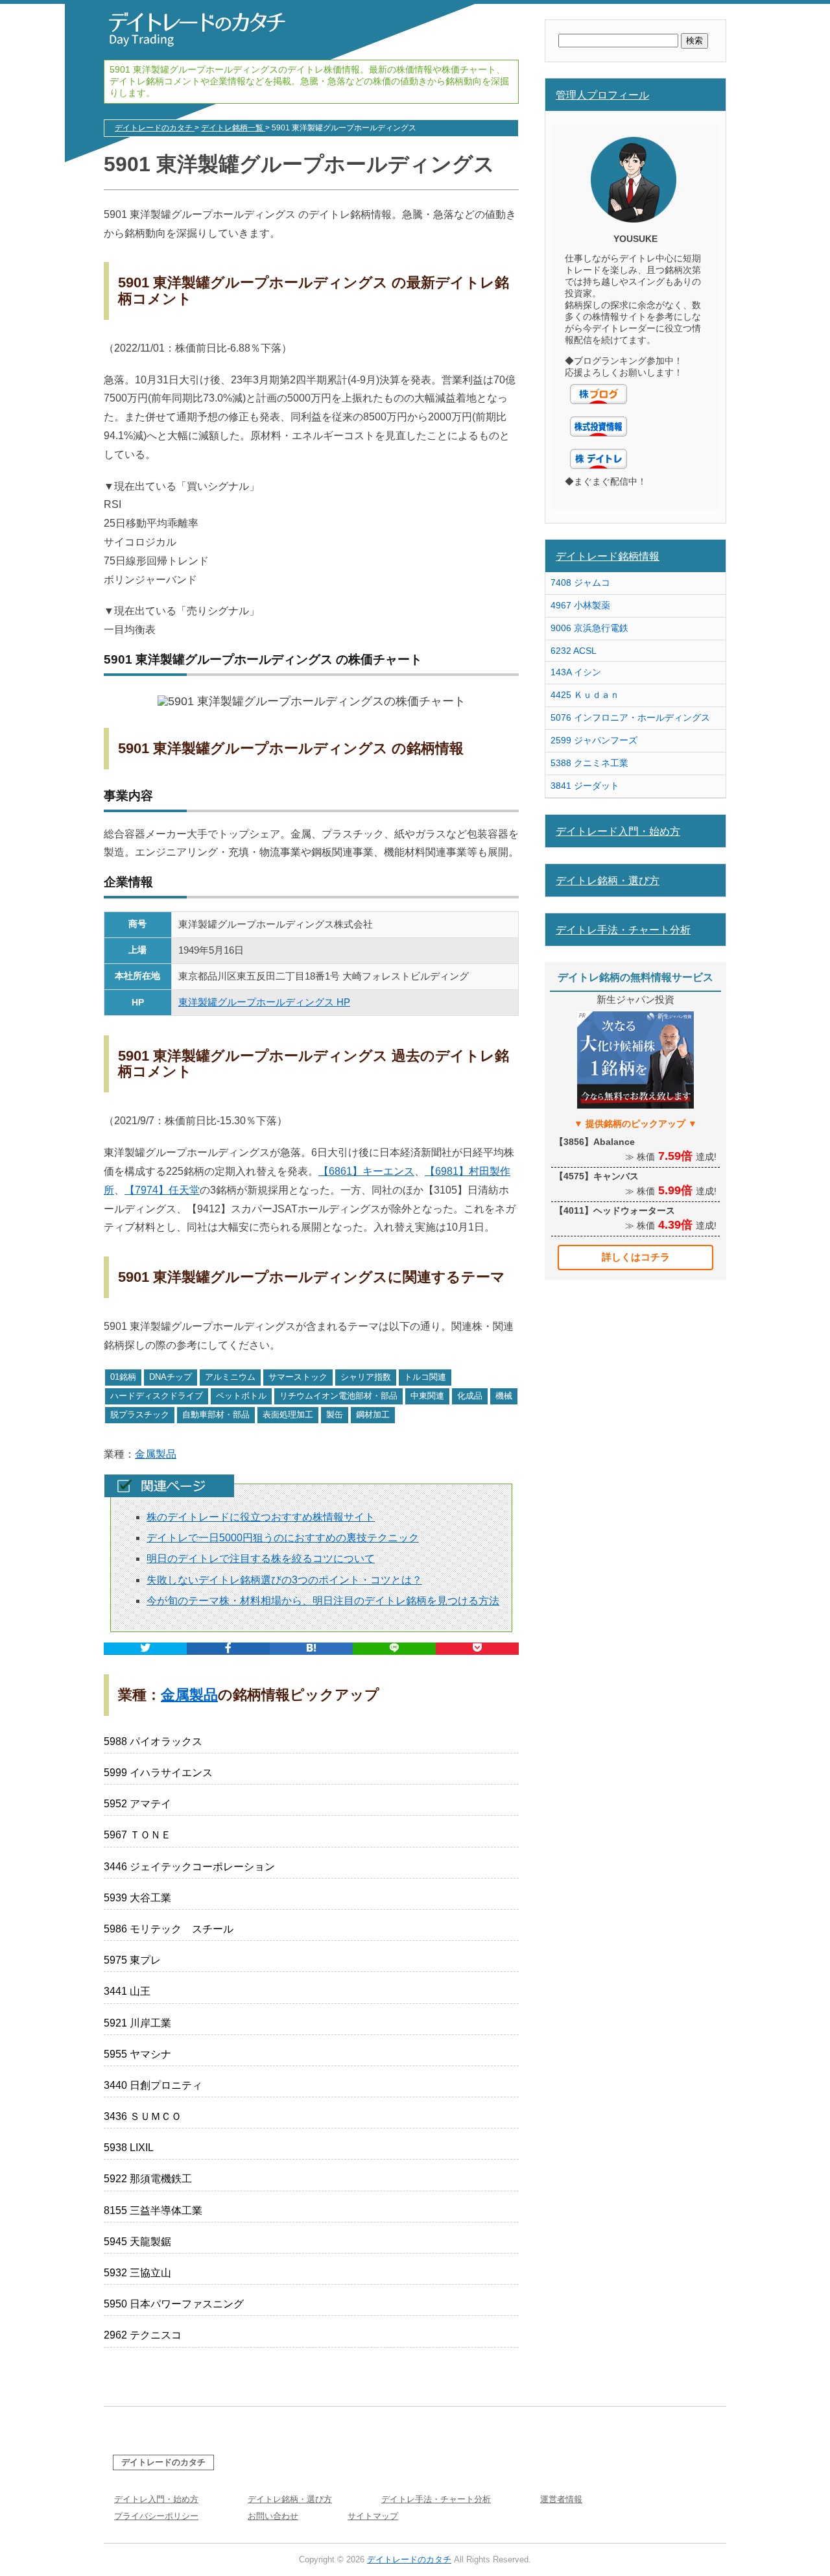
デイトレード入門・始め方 (618, 831)
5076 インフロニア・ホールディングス (630, 717)
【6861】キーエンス (366, 1171)
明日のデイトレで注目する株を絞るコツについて (261, 1559)
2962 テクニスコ (143, 2335)
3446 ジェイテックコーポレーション (189, 1867)
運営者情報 (561, 2499)
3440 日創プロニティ (153, 2085)
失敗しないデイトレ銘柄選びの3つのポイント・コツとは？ (284, 1580)
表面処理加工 (288, 1414)
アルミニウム (230, 1377)
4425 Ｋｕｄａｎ (585, 695)
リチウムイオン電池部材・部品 (338, 1396)
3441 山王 (127, 1991)
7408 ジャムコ (580, 583)
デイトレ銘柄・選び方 (608, 880)
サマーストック (298, 1377)
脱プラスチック (140, 1414)
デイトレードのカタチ (163, 2462)
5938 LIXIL (129, 2148)
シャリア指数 (366, 1377)
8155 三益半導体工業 (153, 2210)
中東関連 (427, 1396)
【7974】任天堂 (162, 1190)
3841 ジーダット (585, 786)
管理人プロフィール (602, 95)
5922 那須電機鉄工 (148, 2179)
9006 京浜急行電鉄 (589, 628)
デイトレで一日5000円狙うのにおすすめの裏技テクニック (283, 1538)
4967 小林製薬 (580, 605)
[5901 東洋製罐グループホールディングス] (311, 1649)
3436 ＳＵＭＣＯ (143, 2116)
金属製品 (156, 1454)
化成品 (470, 1396)
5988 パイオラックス (153, 1741)
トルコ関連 (425, 1377)
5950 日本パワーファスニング (174, 2304)
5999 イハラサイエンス (158, 1773)
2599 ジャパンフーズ (594, 740)
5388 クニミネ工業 (589, 763)
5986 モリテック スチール (169, 1929)
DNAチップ (171, 1377)
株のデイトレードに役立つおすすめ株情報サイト (261, 1517)
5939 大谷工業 (137, 1898)
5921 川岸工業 (137, 2023)
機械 (504, 1396)
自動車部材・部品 (216, 1414)
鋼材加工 (373, 1414)
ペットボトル (241, 1396)
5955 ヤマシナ (137, 2054)
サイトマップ (373, 2516)
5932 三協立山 (137, 2273)
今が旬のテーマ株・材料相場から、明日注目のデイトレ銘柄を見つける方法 (323, 1601)
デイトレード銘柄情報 (608, 556)
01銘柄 (123, 1377)
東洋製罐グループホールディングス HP (264, 1002)
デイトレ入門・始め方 (156, 2499)
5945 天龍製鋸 (137, 2242)
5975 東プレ (132, 1960)
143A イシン (576, 672)
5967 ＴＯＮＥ (137, 1835)
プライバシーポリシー (156, 2516)
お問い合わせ (273, 2516)
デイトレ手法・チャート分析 (623, 930)
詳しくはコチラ (636, 1257)
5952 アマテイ (137, 1804)
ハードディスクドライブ (157, 1396)
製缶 (335, 1414)
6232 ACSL (574, 651)
